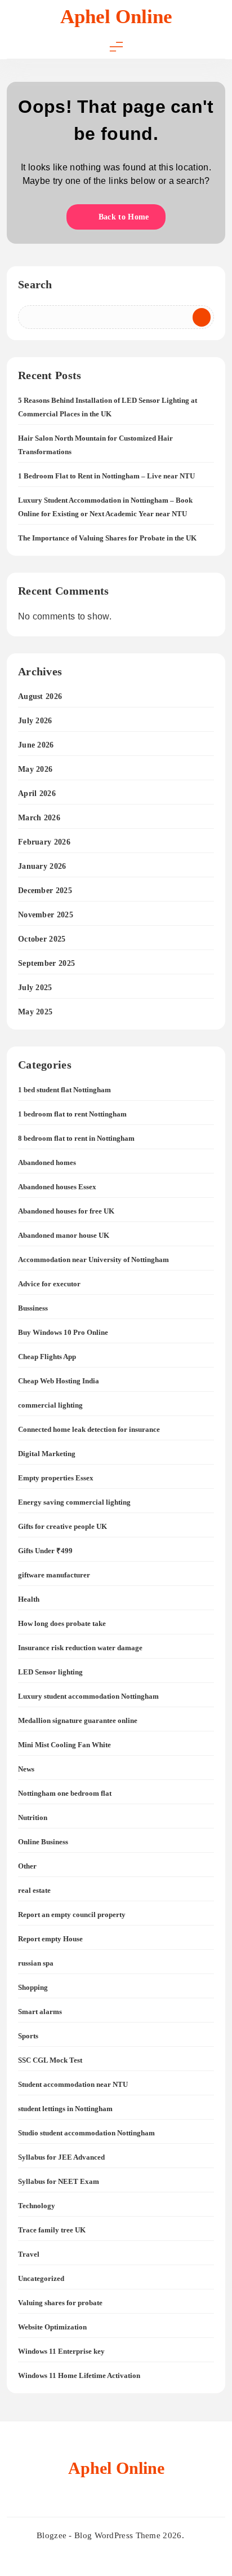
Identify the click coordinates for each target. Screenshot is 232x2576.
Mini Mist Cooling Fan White (64, 1745)
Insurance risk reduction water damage (80, 1648)
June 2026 (36, 745)
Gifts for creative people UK (63, 1526)
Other (27, 1866)
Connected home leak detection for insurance (89, 1429)
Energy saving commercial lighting (74, 1502)
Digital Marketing (47, 1454)
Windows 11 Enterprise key (61, 2351)
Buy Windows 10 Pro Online (63, 1332)
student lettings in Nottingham (65, 2109)
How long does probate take (62, 1623)
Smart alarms (40, 2012)
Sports (28, 2036)
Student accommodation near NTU (73, 2084)
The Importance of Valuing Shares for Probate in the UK (107, 538)
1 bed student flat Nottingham (64, 1090)
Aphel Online (116, 17)
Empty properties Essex (56, 1478)
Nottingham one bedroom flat (65, 1793)
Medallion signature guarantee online (78, 1720)
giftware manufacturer (54, 1575)
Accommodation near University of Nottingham (93, 1260)
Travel (29, 2254)
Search (35, 284)
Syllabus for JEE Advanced (61, 2157)
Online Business (43, 1842)
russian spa (36, 1963)
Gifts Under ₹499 (45, 1551)
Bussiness (33, 1308)
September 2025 (46, 963)
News (26, 1769)
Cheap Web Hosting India (59, 1381)
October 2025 (42, 939)
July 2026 (35, 721)
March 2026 (39, 818)
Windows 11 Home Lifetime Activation (79, 2375)
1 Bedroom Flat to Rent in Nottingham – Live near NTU (106, 476)
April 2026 (37, 794)
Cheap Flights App (47, 1357)
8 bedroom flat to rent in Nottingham (76, 1138)
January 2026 (42, 866)
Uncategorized (41, 2278)
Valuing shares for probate (60, 2303)
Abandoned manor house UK (64, 1235)
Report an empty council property (72, 1915)
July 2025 (35, 988)
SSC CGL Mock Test (50, 2060)
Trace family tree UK (52, 2230)
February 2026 (44, 842)
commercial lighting (50, 1405)
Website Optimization (52, 2327)
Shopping (33, 1987)
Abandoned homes (47, 1162)
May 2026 (35, 769)
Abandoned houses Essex (57, 1187)
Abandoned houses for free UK (66, 1211)
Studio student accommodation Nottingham (86, 2133)
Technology (37, 2206)
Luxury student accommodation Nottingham (88, 1696)
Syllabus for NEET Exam (59, 2181)
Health (29, 1599)
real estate (34, 1890)
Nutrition (33, 1817)
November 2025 (46, 915)
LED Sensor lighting (50, 1672)
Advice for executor (49, 1284)
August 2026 (40, 696)
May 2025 (35, 1012)
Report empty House (50, 1939)
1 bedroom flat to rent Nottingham (72, 1114)
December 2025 (45, 891)
